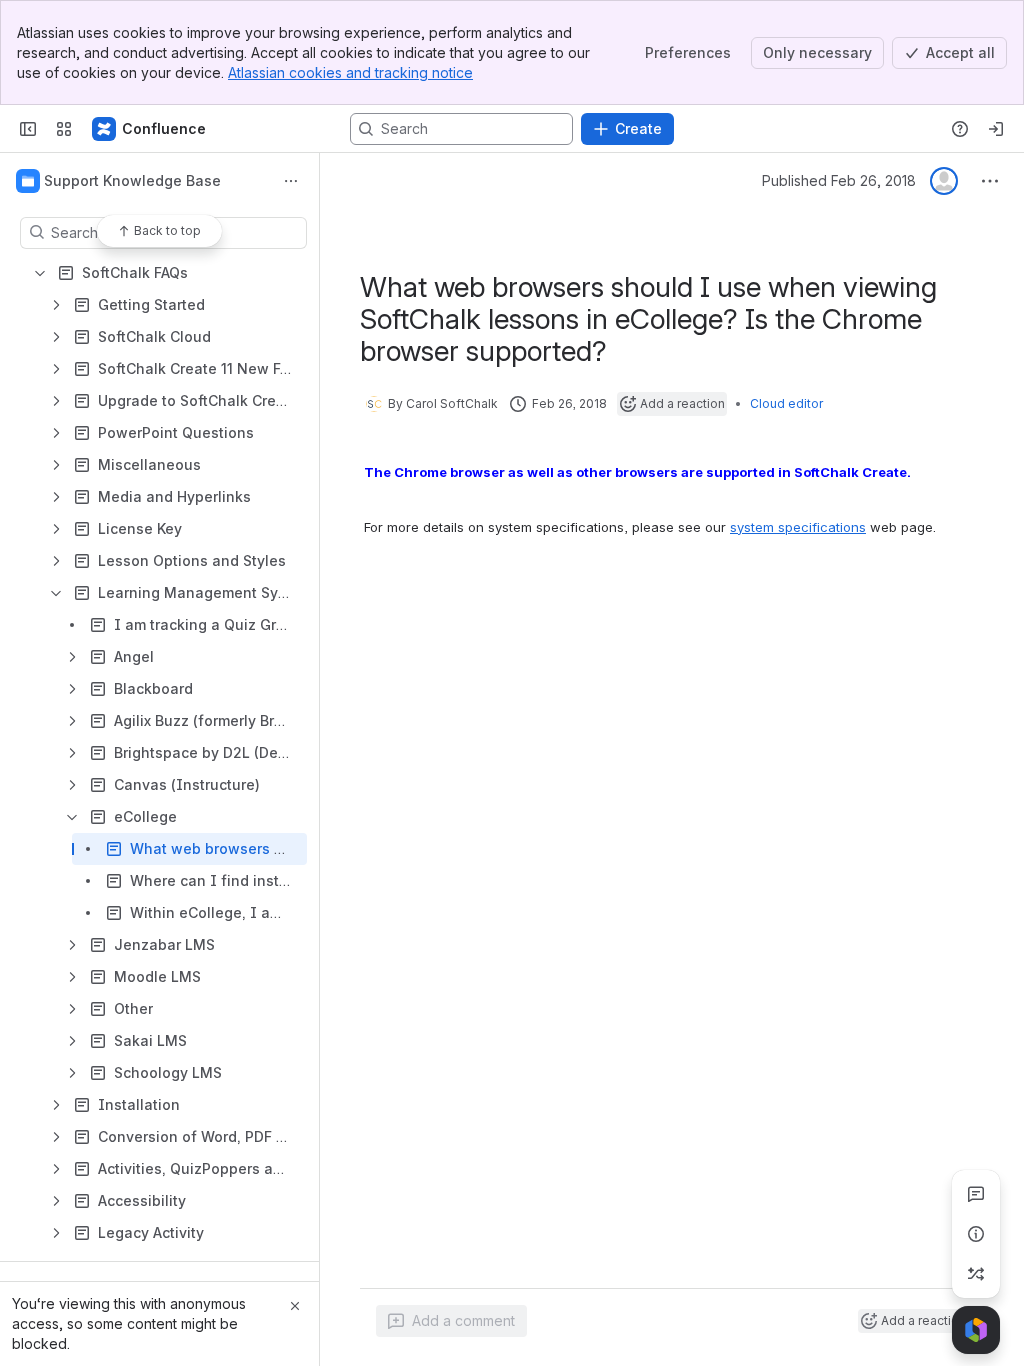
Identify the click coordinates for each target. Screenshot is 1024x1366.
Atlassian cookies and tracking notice (350, 72)
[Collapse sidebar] (28, 129)
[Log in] (996, 129)
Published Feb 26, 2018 (839, 180)
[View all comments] (976, 1194)
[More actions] (291, 181)
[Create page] (976, 1274)
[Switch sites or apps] (64, 129)
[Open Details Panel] (976, 1234)
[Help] (960, 129)
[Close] (295, 1306)
